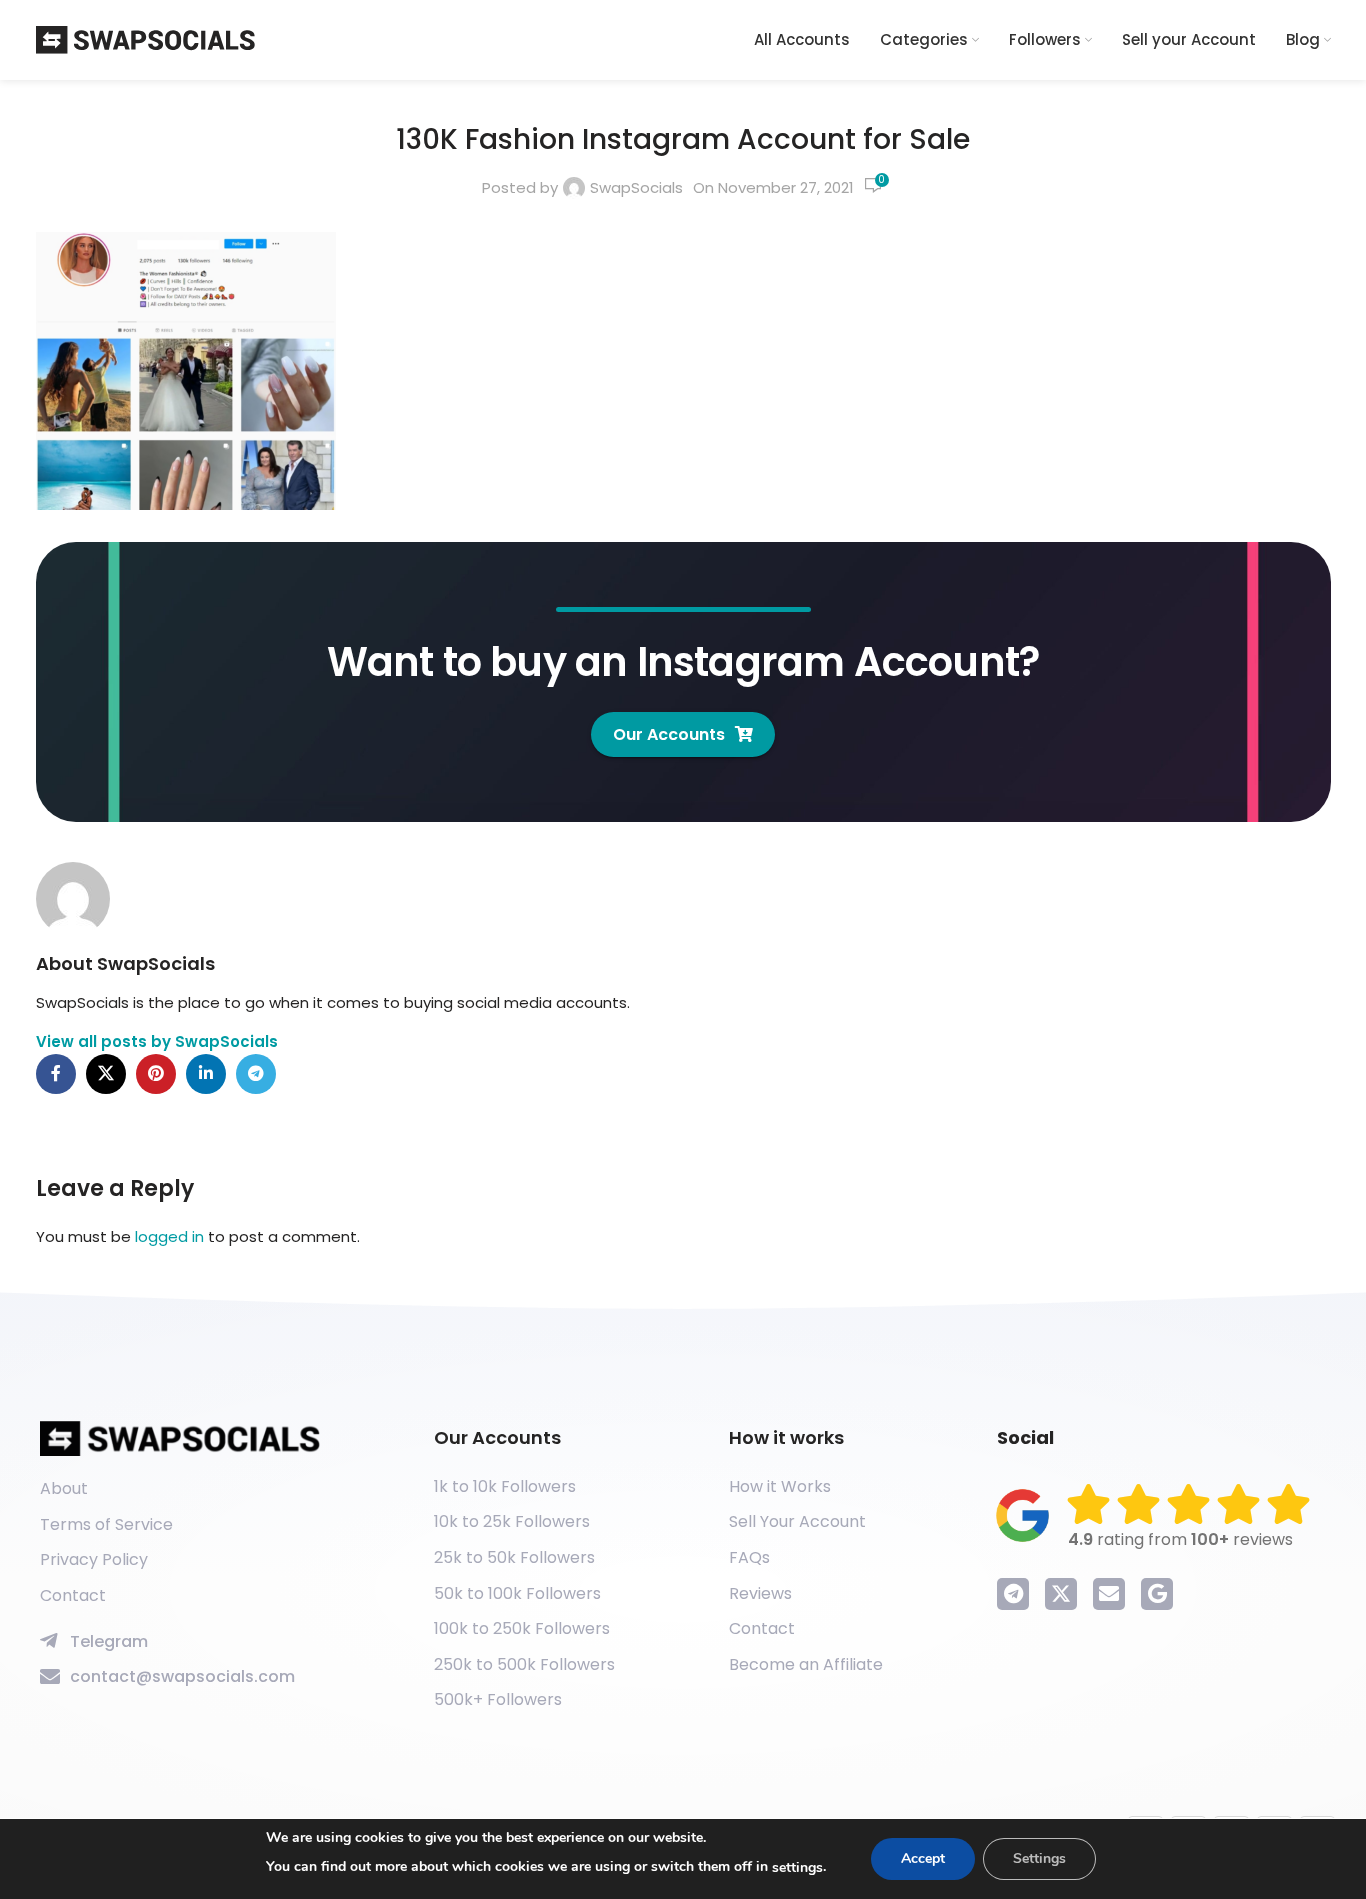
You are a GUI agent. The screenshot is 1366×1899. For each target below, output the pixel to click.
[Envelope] (1109, 1594)
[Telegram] (1013, 1594)
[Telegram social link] (256, 1074)
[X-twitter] (1061, 1594)
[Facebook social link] (56, 1074)
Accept (923, 1858)
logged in (169, 1236)
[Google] (1157, 1594)
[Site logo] (146, 38)
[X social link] (106, 1074)
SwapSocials (636, 187)
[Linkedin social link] (206, 1074)
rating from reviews (1180, 1539)
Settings (1039, 1858)
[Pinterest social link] (156, 1074)
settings (797, 1867)
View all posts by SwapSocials (157, 1041)
